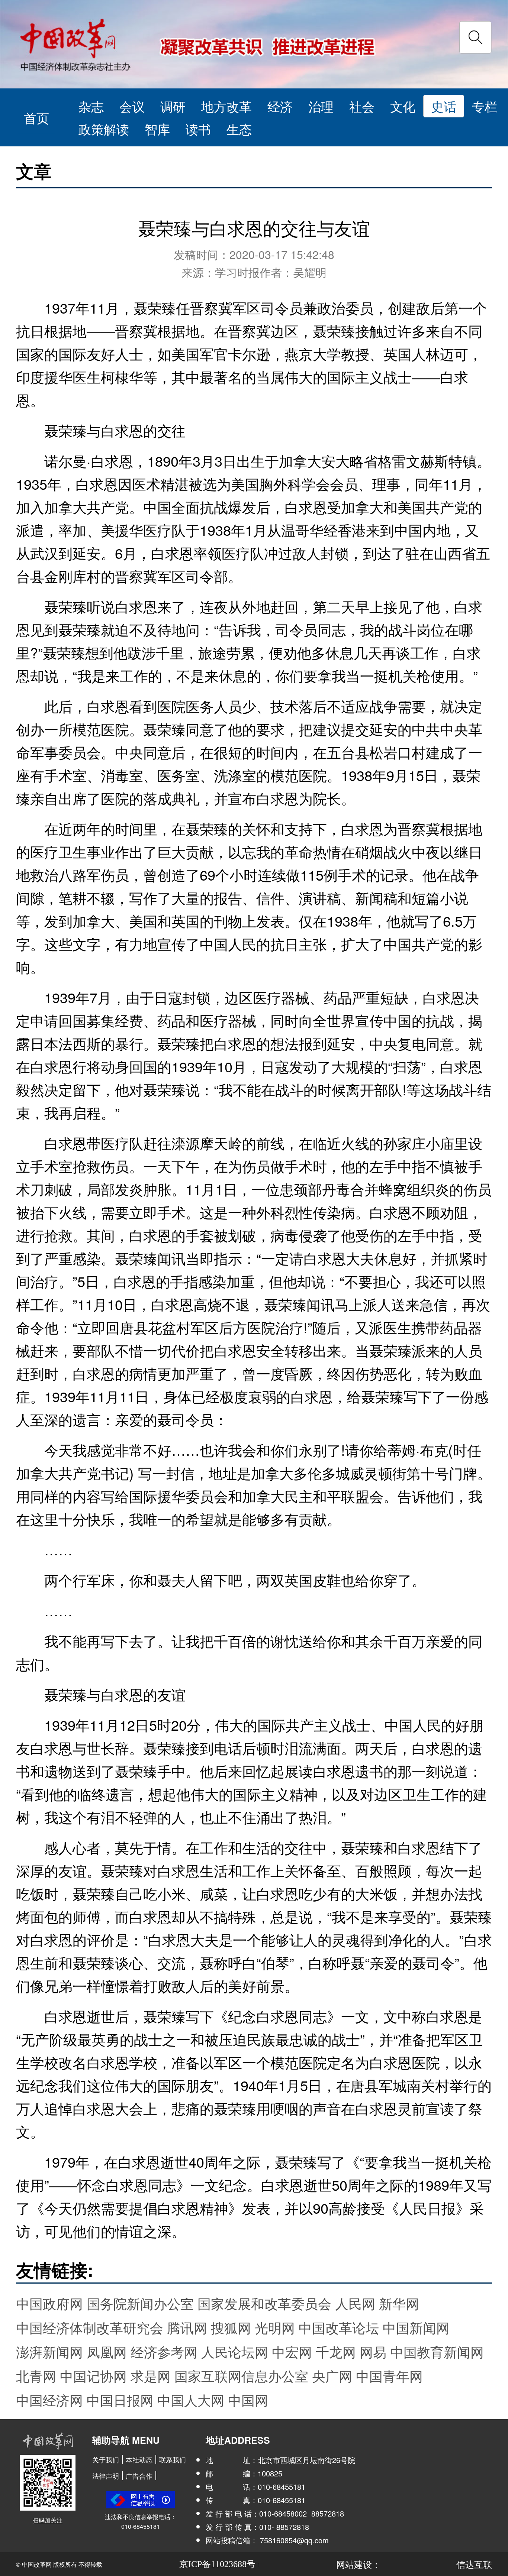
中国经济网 (49, 2400)
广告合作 (139, 2476)
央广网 (332, 2376)
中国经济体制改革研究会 (90, 2327)
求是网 (151, 2376)
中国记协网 (93, 2376)
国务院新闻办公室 (140, 2303)
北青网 (36, 2376)
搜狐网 (231, 2327)
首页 (36, 117)
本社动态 (139, 2459)
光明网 (275, 2327)
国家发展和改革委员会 (264, 2303)
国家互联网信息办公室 (241, 2376)
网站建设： (359, 2564)
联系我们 (173, 2459)
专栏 (485, 106)
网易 (373, 2351)
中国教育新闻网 (437, 2351)
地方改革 (226, 106)
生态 (239, 129)
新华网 (399, 2303)
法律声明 (106, 2476)
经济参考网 (164, 2351)
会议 (132, 106)
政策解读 (104, 129)
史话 (444, 106)
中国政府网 (49, 2303)
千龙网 (336, 2351)
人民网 (355, 2303)
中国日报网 (120, 2400)
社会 (362, 106)
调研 (173, 106)
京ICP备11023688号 (217, 2564)
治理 (321, 106)
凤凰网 (107, 2351)
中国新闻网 (416, 2327)
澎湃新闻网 (49, 2351)
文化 (403, 106)
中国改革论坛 (339, 2327)
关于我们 (106, 2459)
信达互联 (474, 2564)
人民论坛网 (235, 2351)
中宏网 (292, 2351)
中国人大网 (191, 2400)
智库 (157, 129)
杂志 (91, 106)
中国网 (248, 2400)
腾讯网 (187, 2327)
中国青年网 (389, 2376)
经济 (280, 106)
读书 (198, 129)
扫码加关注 (48, 2520)
